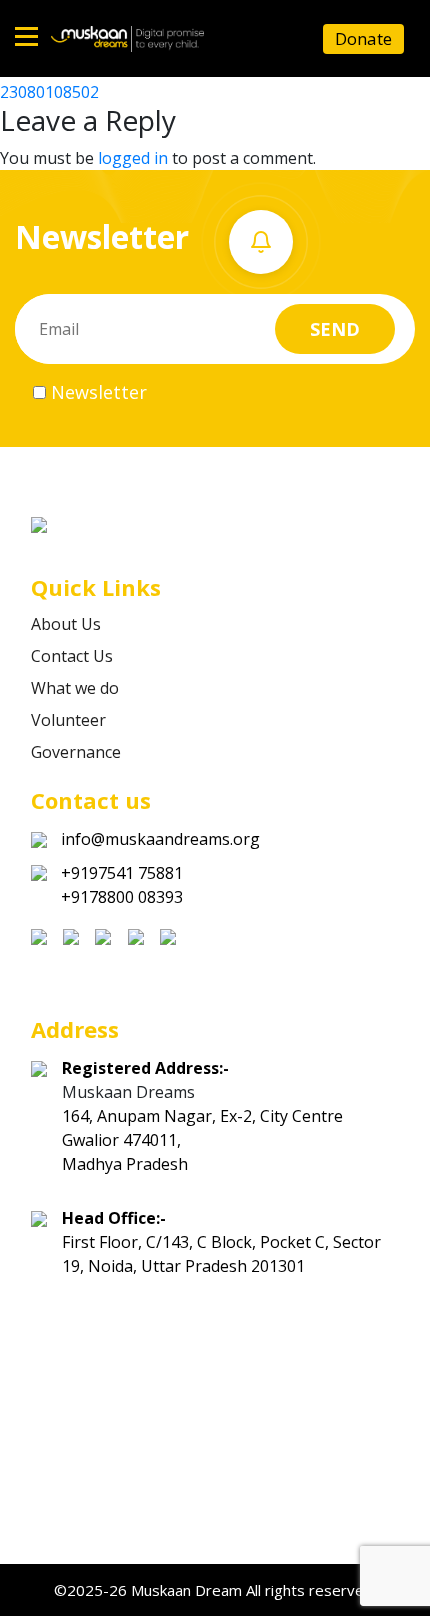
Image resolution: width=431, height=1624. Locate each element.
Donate (363, 38)
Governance (76, 752)
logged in (133, 158)
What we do (75, 688)
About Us (66, 624)
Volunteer (68, 720)
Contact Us (72, 656)
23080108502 (49, 92)
